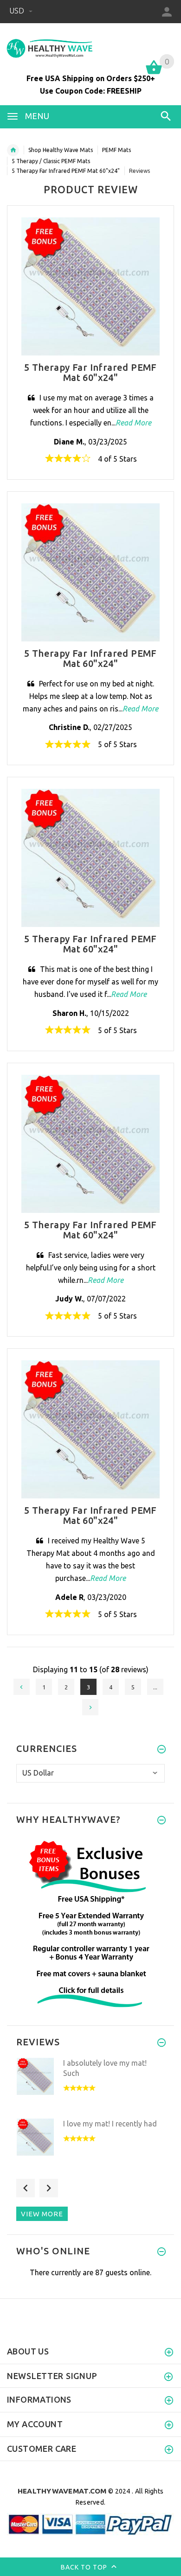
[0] (154, 73)
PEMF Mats (116, 150)
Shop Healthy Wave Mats (61, 150)
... (155, 1687)
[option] (90, 2085)
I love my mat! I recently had (110, 2124)
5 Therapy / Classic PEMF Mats (51, 161)
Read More (133, 423)
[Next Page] (90, 1707)
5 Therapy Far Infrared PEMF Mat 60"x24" (66, 171)
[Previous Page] (22, 1687)
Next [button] (49, 2188)
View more (42, 2214)
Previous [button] (26, 2188)
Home (13, 150)
